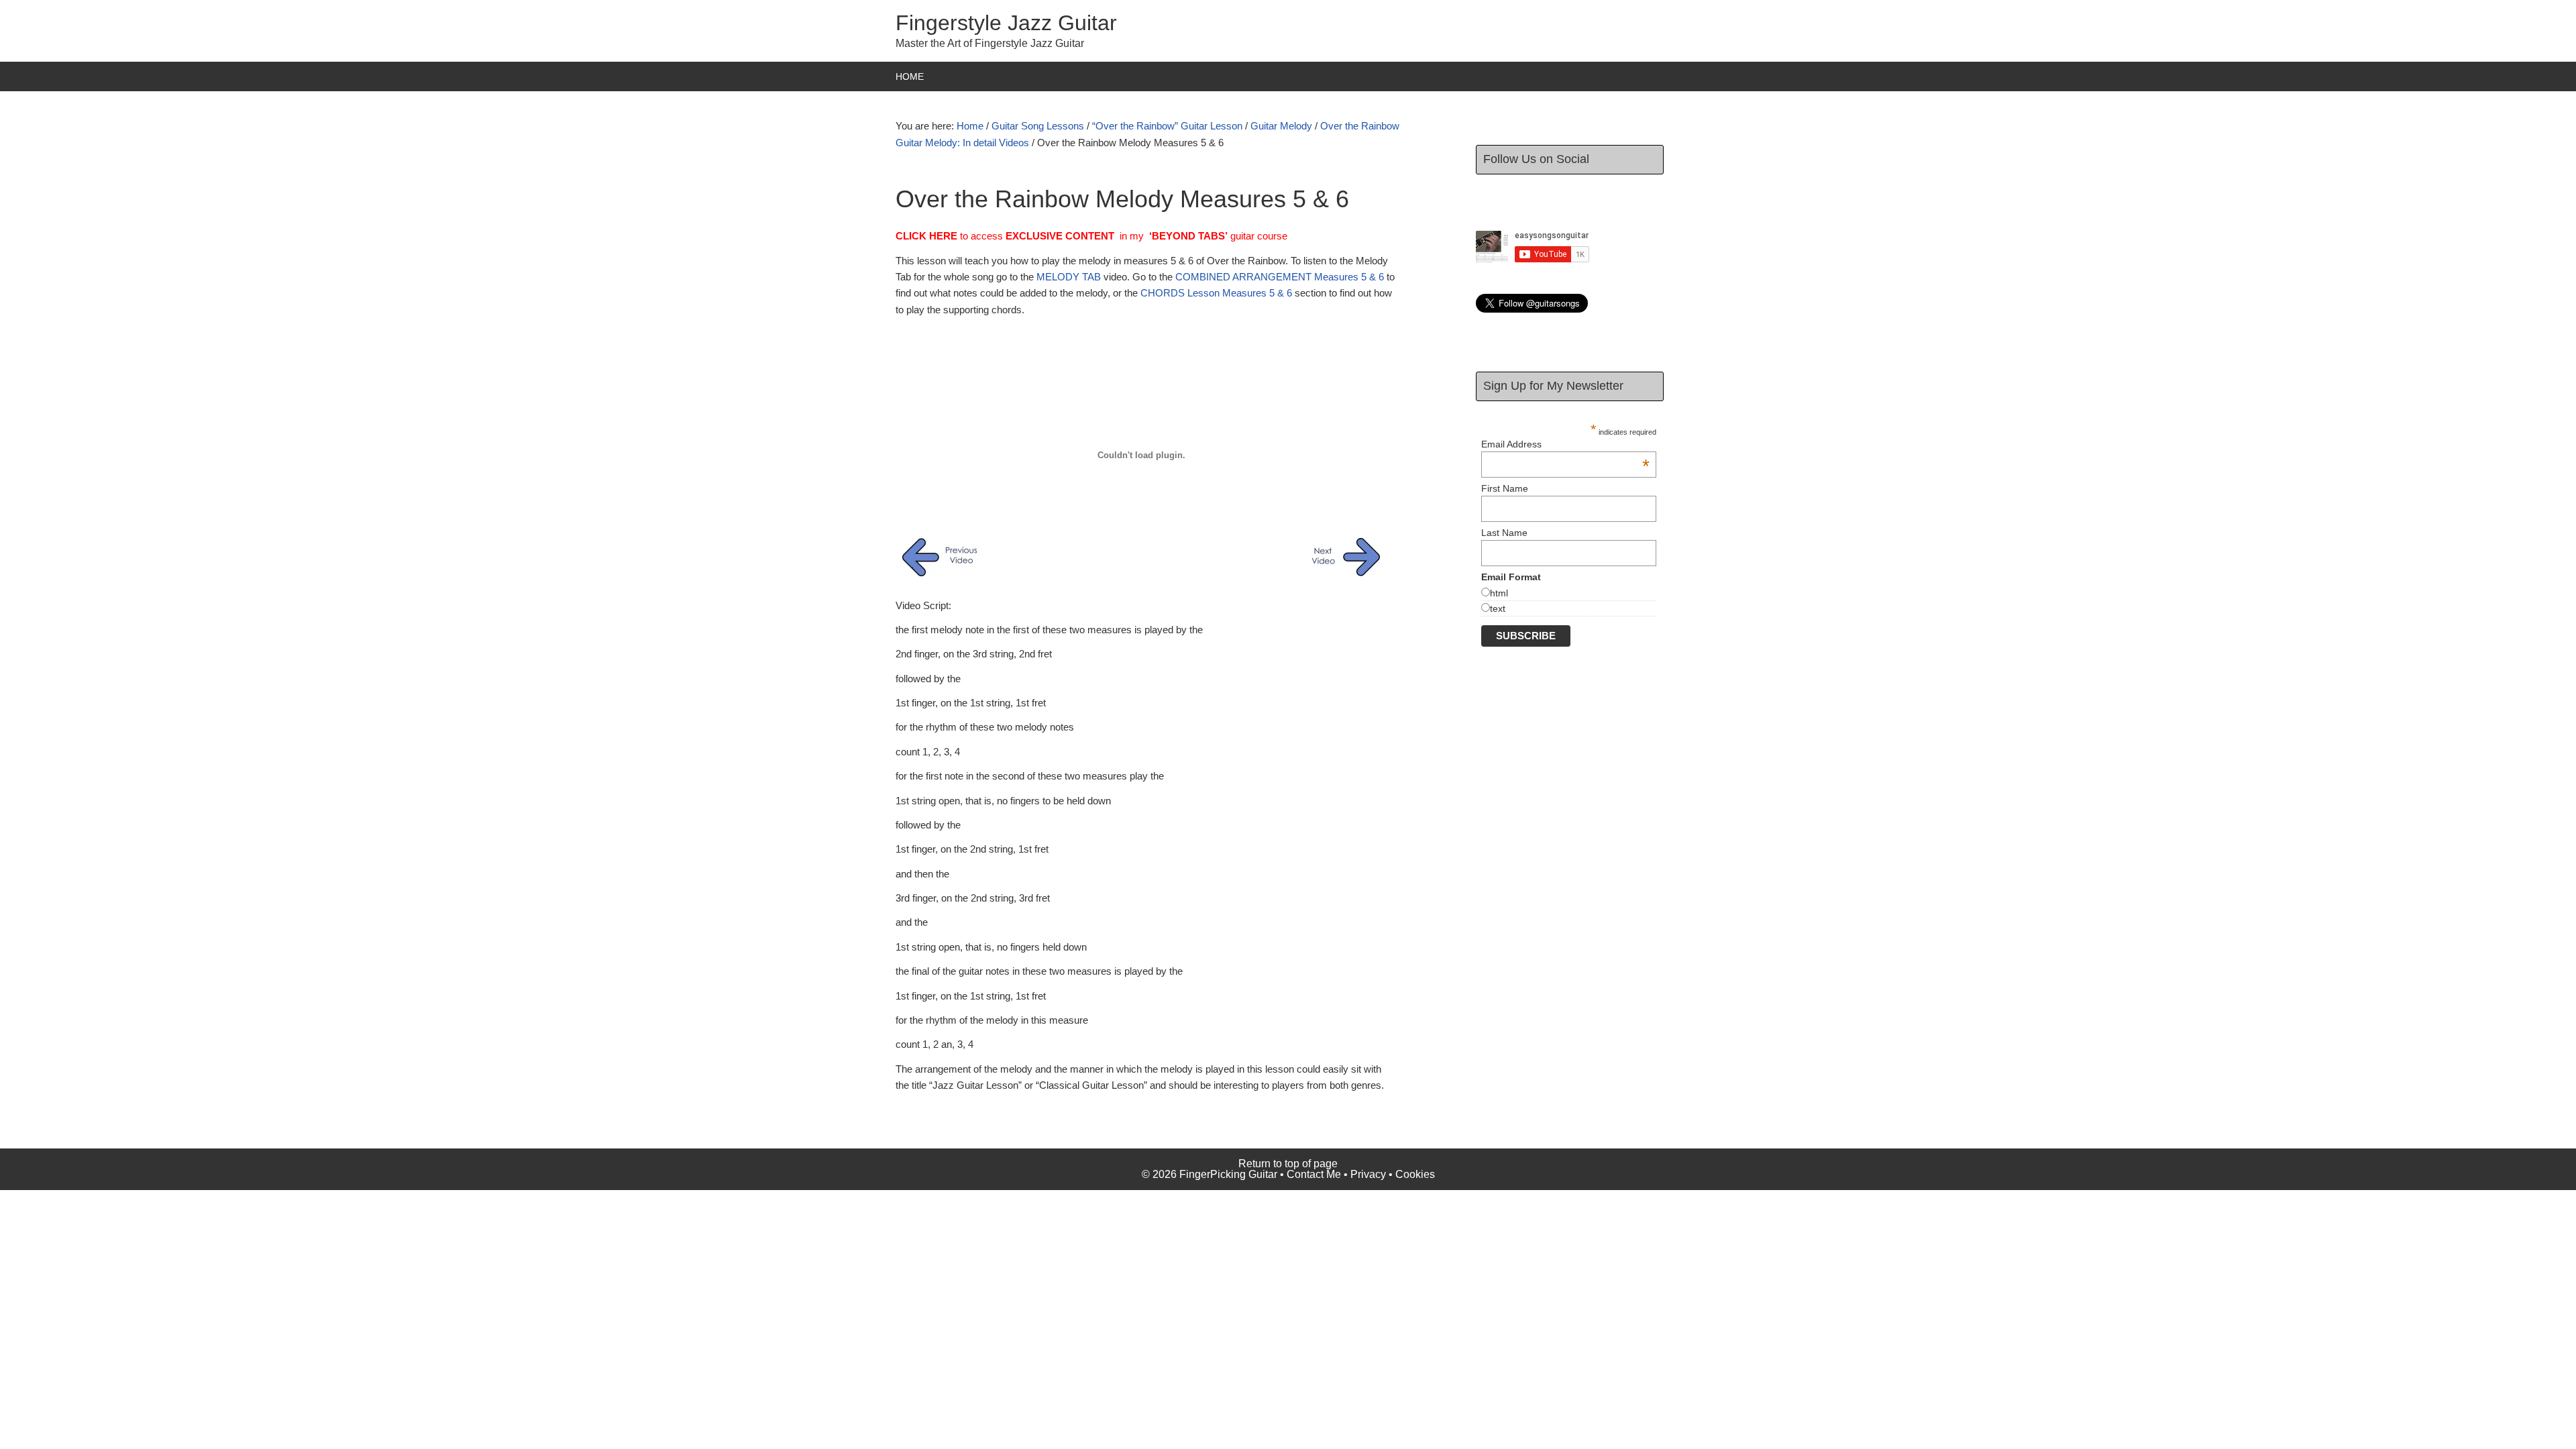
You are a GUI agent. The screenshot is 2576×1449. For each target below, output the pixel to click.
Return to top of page (1288, 1164)
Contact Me (1314, 1174)
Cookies (1415, 1174)
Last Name (1504, 533)
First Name (1505, 488)
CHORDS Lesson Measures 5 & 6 (1216, 293)
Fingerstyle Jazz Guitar (1006, 23)
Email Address (1565, 444)
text (1498, 608)
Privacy (1368, 1174)
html (1499, 593)
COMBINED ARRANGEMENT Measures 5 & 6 (1280, 277)
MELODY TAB (1069, 277)
